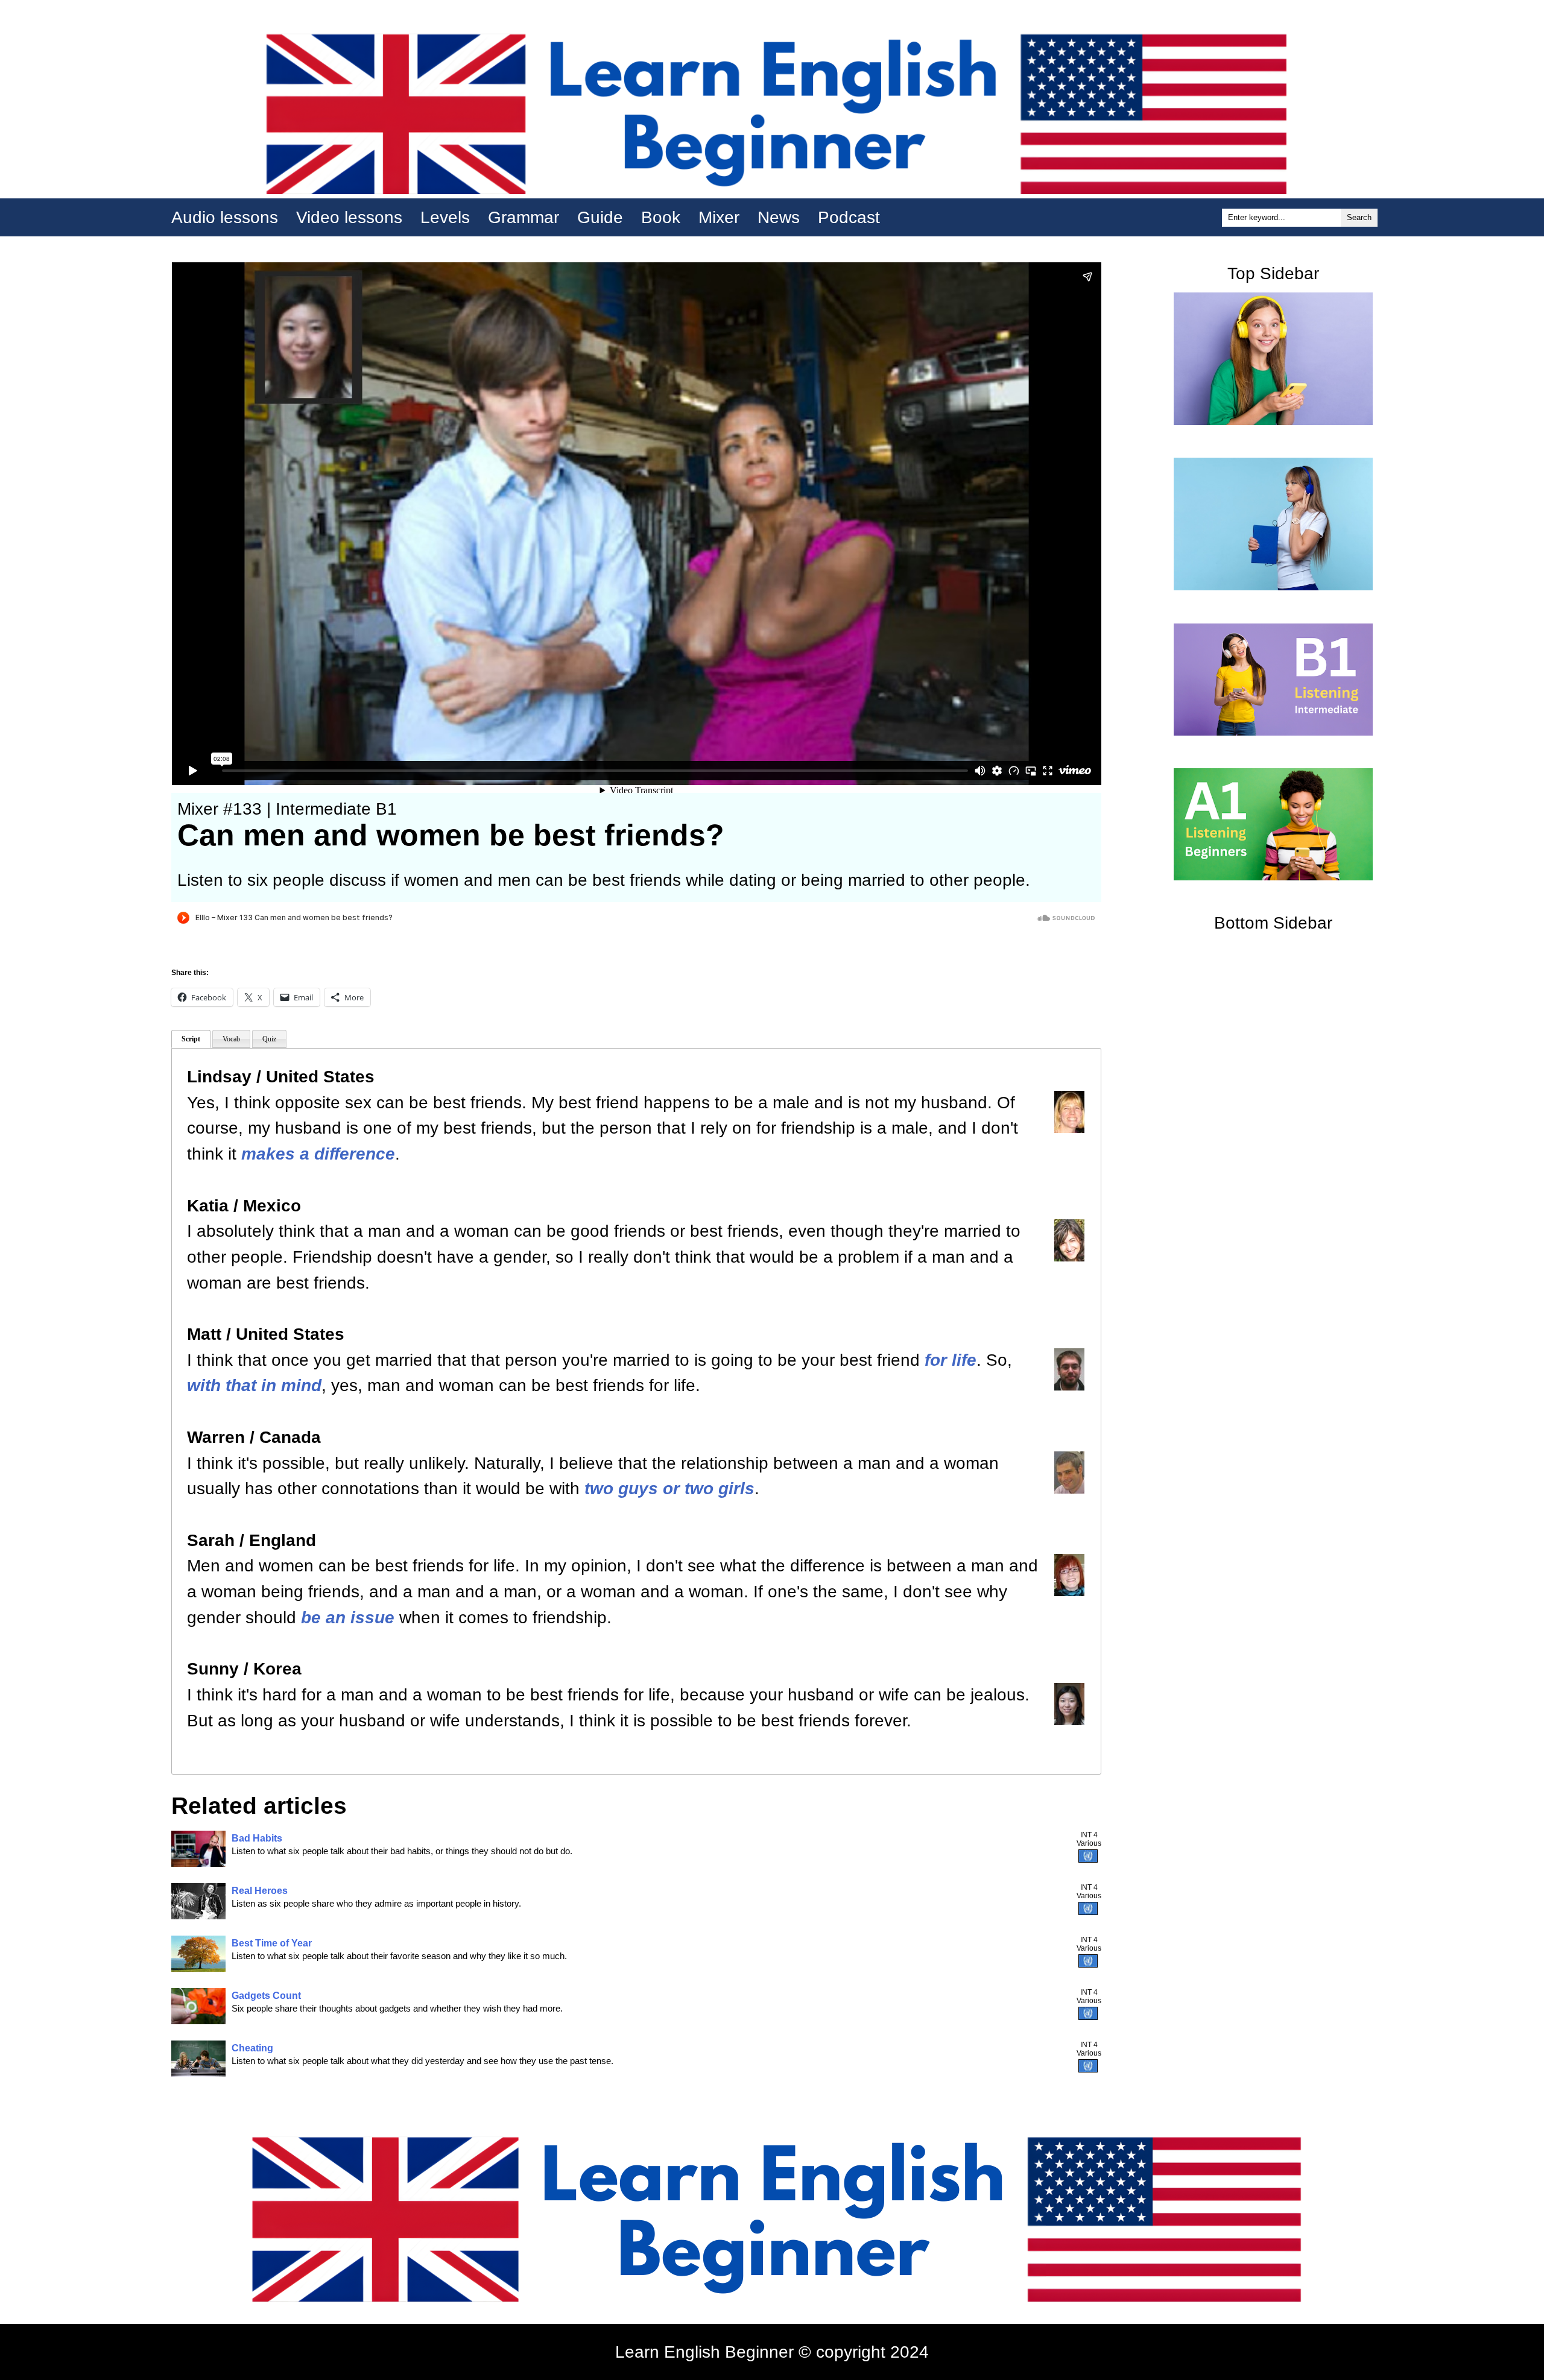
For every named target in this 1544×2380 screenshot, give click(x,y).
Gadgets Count (266, 1996)
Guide (600, 217)
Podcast (849, 217)
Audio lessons (225, 217)
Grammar (524, 217)
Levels (445, 217)
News (779, 217)
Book (661, 217)
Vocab (231, 1039)
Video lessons (349, 217)
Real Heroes (260, 1891)
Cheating (252, 2048)
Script (191, 1039)
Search (1359, 217)
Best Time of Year (272, 1943)
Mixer (719, 217)
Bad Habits (257, 1838)
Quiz (269, 1039)
